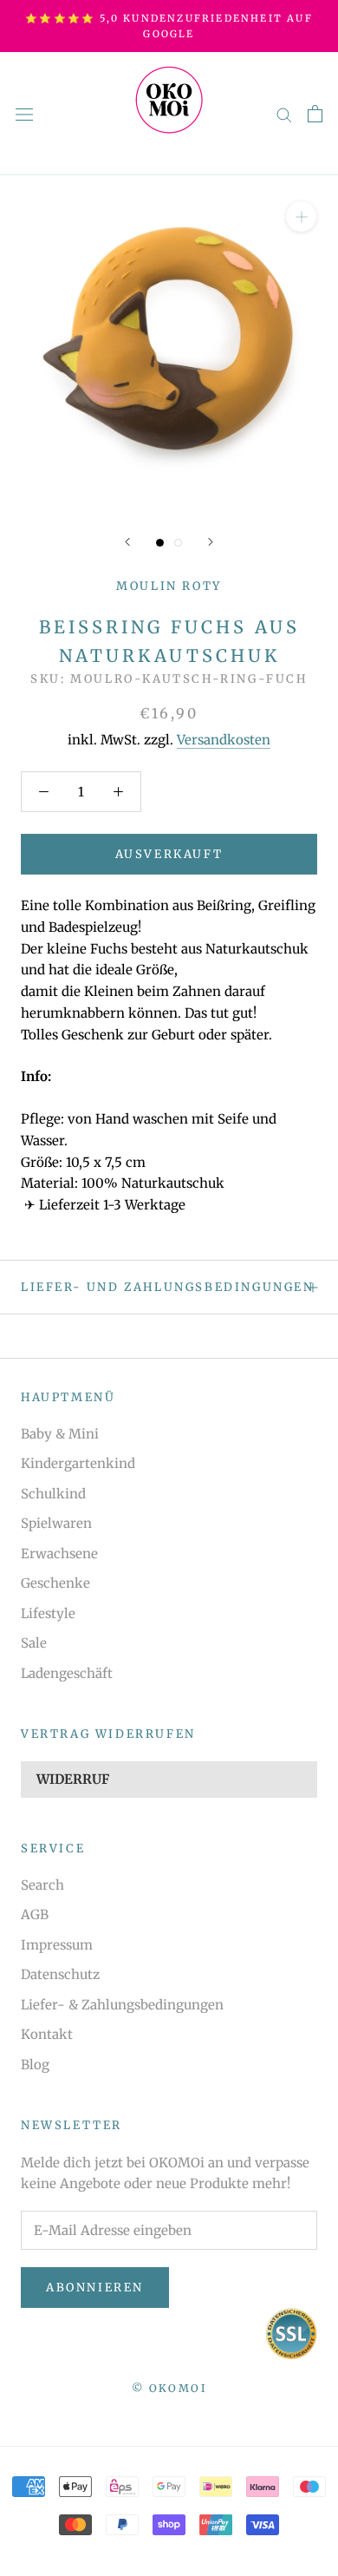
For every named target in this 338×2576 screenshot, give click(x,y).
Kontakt (47, 2034)
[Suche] (284, 114)
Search (42, 1885)
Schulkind (53, 1494)
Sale (34, 1643)
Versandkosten (224, 740)
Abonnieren (95, 2288)
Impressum (57, 1945)
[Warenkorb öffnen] (315, 114)
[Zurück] (127, 542)
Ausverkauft (169, 854)
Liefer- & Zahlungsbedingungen (122, 2005)
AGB (35, 1914)
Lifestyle (48, 1613)
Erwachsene (59, 1553)
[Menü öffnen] (24, 114)
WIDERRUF (73, 1779)
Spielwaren (56, 1523)
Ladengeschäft (67, 1673)
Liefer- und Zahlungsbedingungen (168, 1287)
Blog (35, 2065)
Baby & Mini (60, 1434)
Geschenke (55, 1583)
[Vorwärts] (211, 542)
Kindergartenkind (78, 1463)
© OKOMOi (169, 2388)
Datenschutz (60, 1974)
